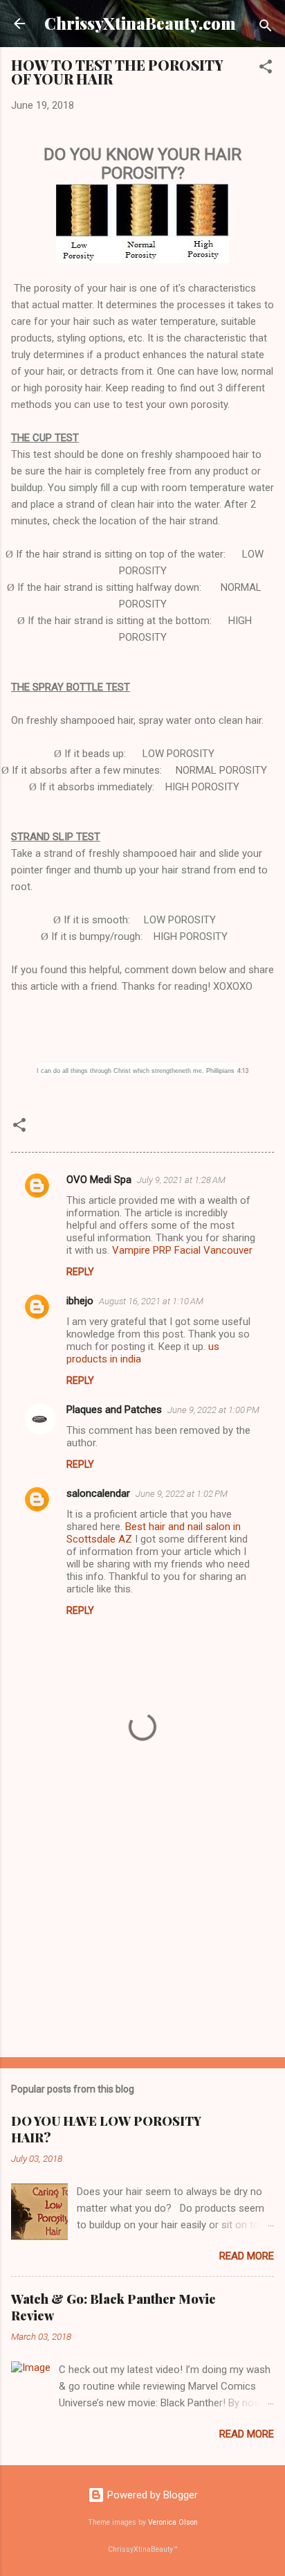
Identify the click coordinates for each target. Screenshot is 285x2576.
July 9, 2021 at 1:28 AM (181, 1180)
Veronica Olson (173, 2522)
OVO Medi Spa (99, 1180)
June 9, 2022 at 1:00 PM (213, 1410)
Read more (247, 2256)
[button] (266, 69)
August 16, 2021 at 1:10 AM (151, 1301)
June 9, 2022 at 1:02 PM (182, 1494)
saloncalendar (98, 1493)
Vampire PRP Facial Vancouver (182, 1250)
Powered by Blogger (151, 2495)
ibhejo (80, 1301)
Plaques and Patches (114, 1410)
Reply (80, 1272)
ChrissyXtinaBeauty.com (140, 23)
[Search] (266, 28)
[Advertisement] (142, 1938)
